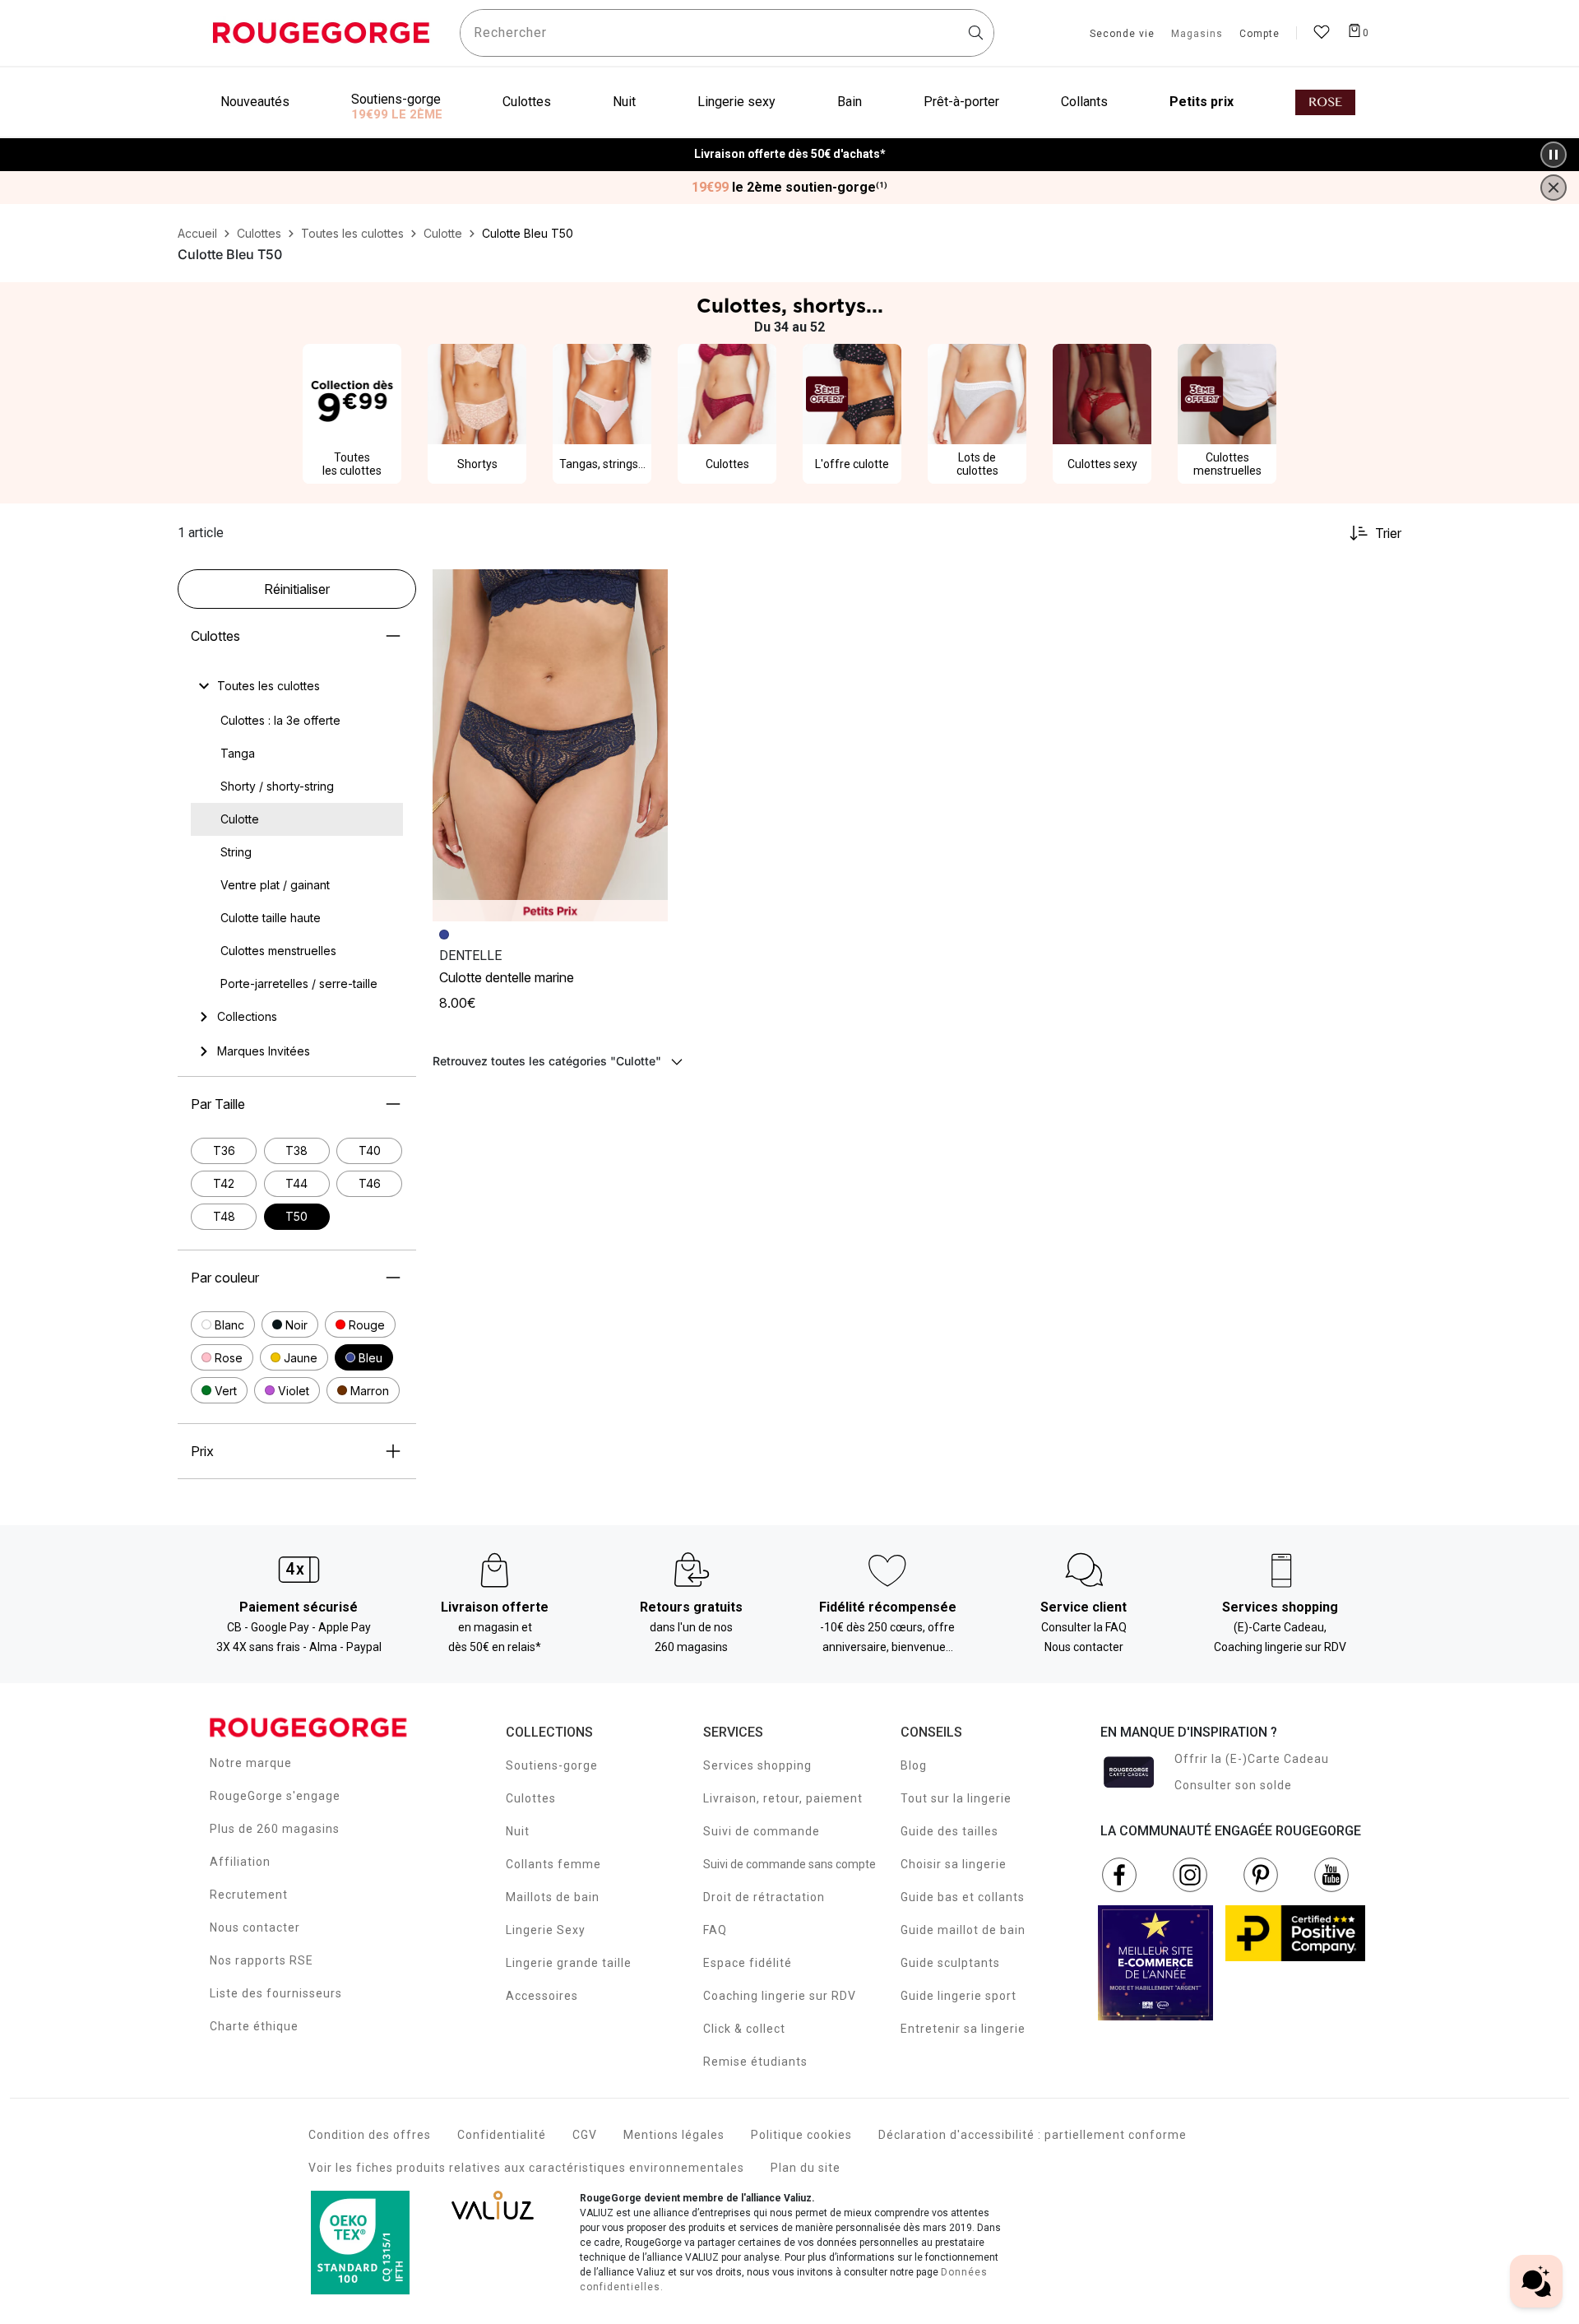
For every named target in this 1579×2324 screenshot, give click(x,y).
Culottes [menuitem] (527, 102)
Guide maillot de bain (963, 1930)
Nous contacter (255, 1927)
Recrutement (249, 1895)
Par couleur (225, 1278)
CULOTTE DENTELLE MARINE (507, 977)
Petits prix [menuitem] (1202, 102)
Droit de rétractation (764, 1897)
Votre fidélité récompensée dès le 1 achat (790, 146)
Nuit (518, 1831)
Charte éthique (254, 2026)
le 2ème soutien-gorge (789, 188)
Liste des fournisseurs (276, 1993)
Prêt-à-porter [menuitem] (961, 102)
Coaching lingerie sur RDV (780, 1996)
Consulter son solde (1233, 1785)
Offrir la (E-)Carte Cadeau (1252, 1759)
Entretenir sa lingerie (963, 2029)
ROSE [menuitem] (1325, 102)
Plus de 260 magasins (275, 1829)
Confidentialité (502, 2135)
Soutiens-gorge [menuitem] (396, 99)
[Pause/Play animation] (1554, 155)
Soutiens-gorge (552, 1765)
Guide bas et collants (963, 1897)
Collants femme (553, 1864)
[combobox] (727, 33)
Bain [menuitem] (850, 102)
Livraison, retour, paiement (783, 1798)
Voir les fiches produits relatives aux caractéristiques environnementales (526, 2168)
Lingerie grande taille (569, 1963)
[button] (223, 1324)
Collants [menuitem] (1084, 102)
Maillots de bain (553, 1897)
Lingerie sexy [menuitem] (736, 102)
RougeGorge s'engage (275, 1796)
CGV (585, 2135)
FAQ (715, 1930)
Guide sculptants (950, 1963)
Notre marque (251, 1763)
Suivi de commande (762, 1831)
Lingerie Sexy (546, 1930)
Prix (202, 1451)
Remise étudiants (755, 2062)
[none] (297, 686)
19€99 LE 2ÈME (397, 114)
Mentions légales (674, 2135)
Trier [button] (1388, 533)
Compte (1259, 35)
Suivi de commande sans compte (789, 1864)
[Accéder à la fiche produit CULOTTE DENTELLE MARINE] (550, 745)
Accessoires (542, 1996)
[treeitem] (269, 686)
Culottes (215, 636)
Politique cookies (801, 2135)
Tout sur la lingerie (956, 1798)
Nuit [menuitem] (624, 102)
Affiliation (240, 1862)
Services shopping (757, 1765)
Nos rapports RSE (262, 1960)
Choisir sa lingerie (954, 1864)
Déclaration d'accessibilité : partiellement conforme (1033, 2135)
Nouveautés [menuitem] (255, 102)
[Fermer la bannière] (1554, 188)
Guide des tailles (949, 1831)
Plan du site (806, 2168)
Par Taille (218, 1104)
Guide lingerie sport (959, 1996)
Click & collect (744, 2029)
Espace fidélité (748, 1963)
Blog (914, 1765)
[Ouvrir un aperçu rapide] (648, 589)
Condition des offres (370, 2135)
